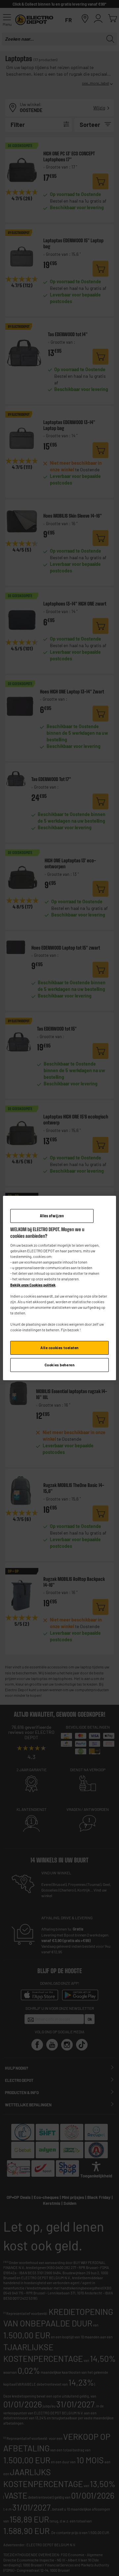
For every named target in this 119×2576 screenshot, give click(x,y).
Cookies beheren (60, 1365)
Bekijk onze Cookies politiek (33, 1285)
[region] (59, 1288)
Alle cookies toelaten (59, 1348)
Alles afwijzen (52, 1216)
